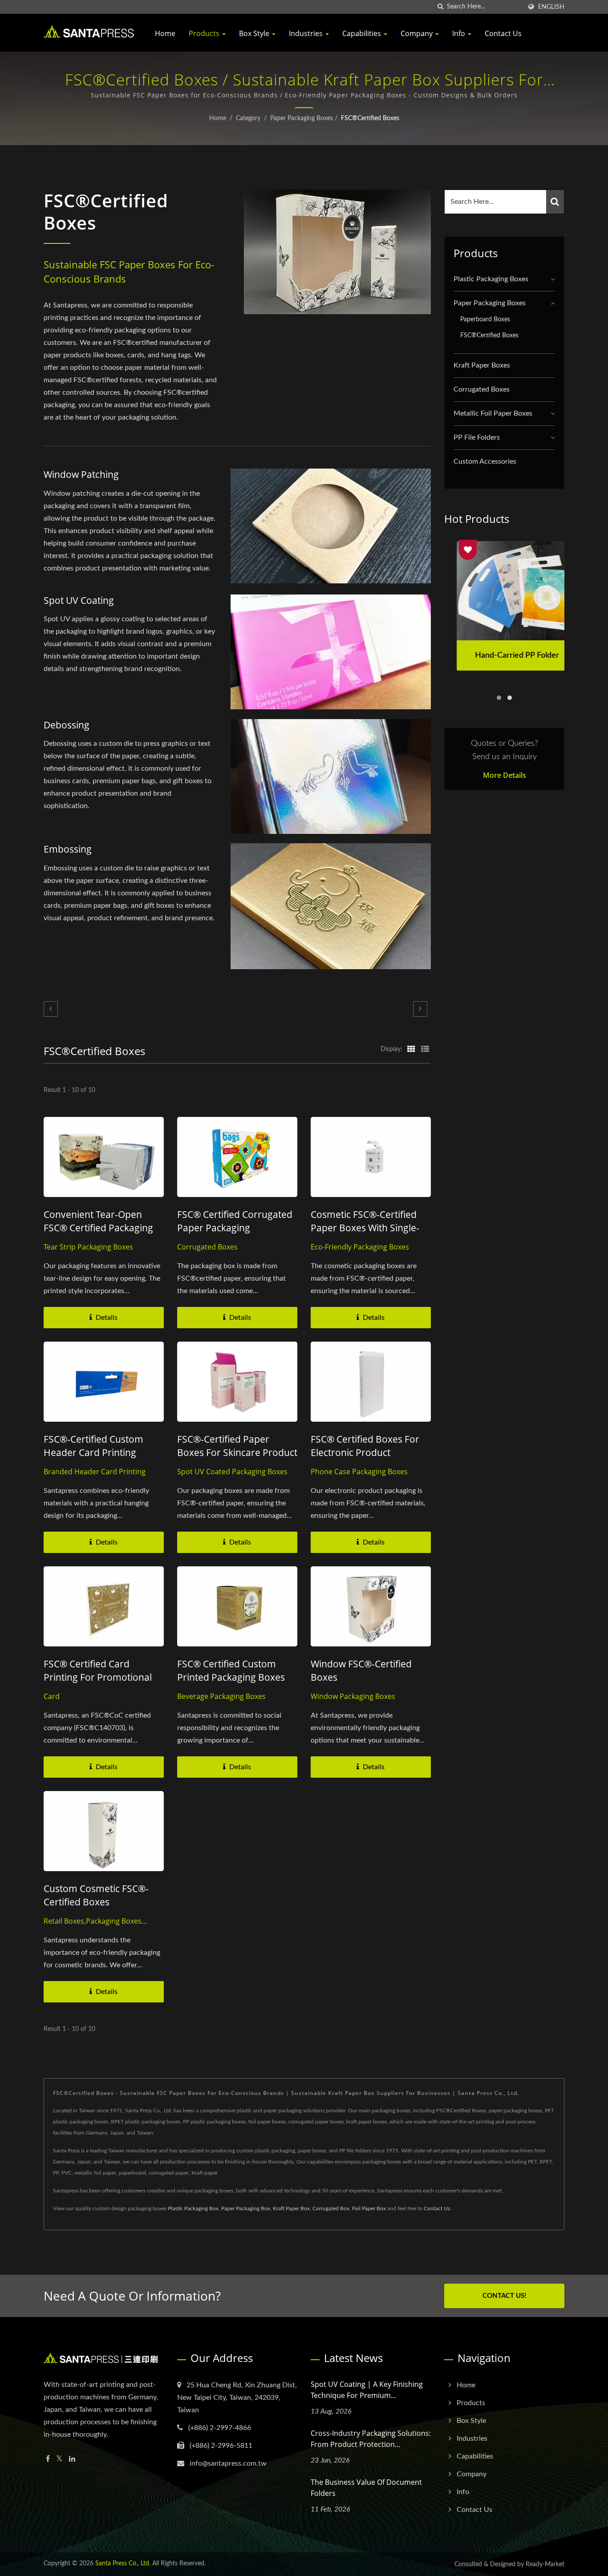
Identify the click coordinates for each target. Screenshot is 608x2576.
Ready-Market (545, 2564)
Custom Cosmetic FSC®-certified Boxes (96, 1895)
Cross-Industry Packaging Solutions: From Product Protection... (371, 2439)
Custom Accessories (485, 461)
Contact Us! (504, 2296)
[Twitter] (59, 2459)
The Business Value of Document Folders (366, 2488)
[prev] (51, 1009)
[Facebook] (48, 2459)
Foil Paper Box (369, 2208)
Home (165, 33)
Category (248, 118)
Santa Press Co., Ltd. (123, 2564)
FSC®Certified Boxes (370, 118)
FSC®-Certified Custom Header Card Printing (93, 1446)
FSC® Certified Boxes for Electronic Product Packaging (365, 1452)
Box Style (255, 33)
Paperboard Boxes (485, 319)
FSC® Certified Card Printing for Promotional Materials (98, 1677)
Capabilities (363, 33)
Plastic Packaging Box (193, 2208)
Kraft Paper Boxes (482, 365)
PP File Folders (477, 437)
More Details (505, 775)
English (551, 7)
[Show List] (425, 1049)
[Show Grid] (411, 1049)
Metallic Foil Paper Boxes (493, 413)
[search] (440, 7)
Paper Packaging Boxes (302, 118)
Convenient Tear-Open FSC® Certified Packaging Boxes (98, 1228)
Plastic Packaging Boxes (491, 279)
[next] (420, 1009)
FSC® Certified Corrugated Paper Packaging (235, 1221)
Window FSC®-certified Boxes (361, 1670)
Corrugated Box (331, 2208)
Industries (307, 33)
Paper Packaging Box (246, 2208)
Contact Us (503, 33)
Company (417, 33)
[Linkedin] (72, 2459)
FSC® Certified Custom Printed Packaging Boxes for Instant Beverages (231, 1677)
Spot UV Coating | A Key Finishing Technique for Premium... (367, 2390)
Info (460, 33)
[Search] (555, 202)
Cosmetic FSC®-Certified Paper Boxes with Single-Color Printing (365, 1228)
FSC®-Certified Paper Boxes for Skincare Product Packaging (237, 1452)
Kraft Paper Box (291, 2208)
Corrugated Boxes (482, 389)
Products (205, 33)
